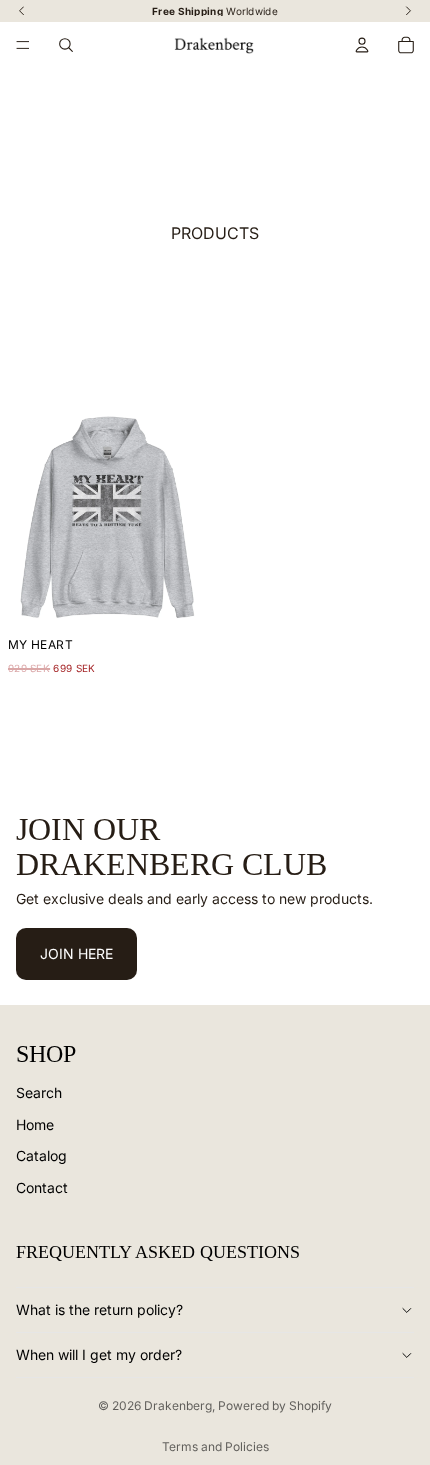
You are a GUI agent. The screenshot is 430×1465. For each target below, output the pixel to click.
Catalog (41, 1156)
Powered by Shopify (275, 1405)
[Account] (362, 45)
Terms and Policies (215, 1446)
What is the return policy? (99, 1309)
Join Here (76, 954)
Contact (42, 1187)
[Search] (66, 45)
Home (35, 1124)
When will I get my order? (99, 1354)
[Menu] (23, 45)
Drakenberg (178, 1405)
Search (39, 1092)
